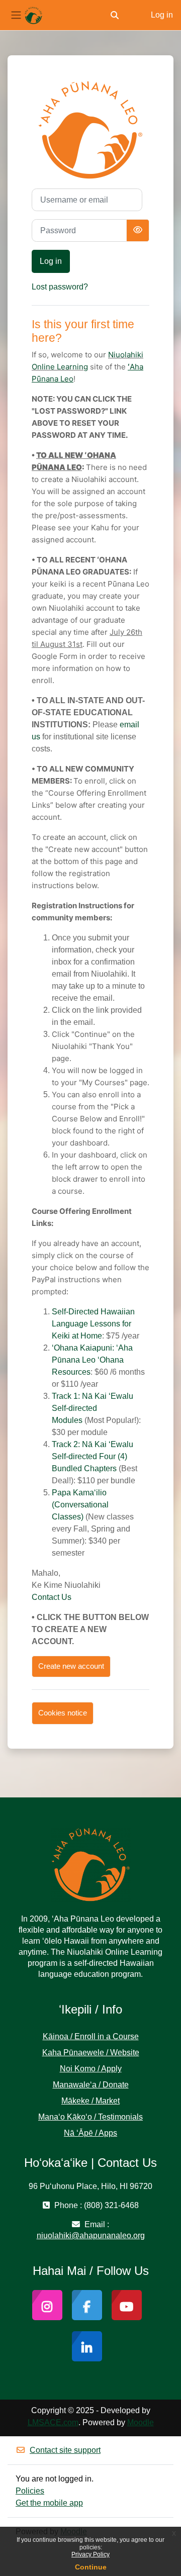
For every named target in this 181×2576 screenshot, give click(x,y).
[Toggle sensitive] (138, 230)
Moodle (141, 2422)
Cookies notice (63, 1713)
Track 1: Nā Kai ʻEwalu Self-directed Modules (93, 1408)
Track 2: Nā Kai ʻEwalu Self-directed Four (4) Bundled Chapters (93, 1456)
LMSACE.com (53, 2422)
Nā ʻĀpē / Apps (90, 2133)
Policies (30, 2491)
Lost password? (60, 287)
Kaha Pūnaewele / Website (91, 2053)
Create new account (71, 1666)
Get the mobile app (49, 2503)
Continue (91, 2567)
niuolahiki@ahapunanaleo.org (91, 2235)
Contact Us (52, 1597)
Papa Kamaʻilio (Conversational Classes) (80, 1505)
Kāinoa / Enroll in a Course (91, 2036)
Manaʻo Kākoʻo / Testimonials (90, 2117)
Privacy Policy (90, 2554)
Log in (162, 15)
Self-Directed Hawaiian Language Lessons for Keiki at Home (93, 1324)
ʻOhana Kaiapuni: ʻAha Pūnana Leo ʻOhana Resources (92, 1360)
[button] (115, 15)
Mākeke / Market (90, 2101)
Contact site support (65, 2450)
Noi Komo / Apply (91, 2069)
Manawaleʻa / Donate (91, 2085)
